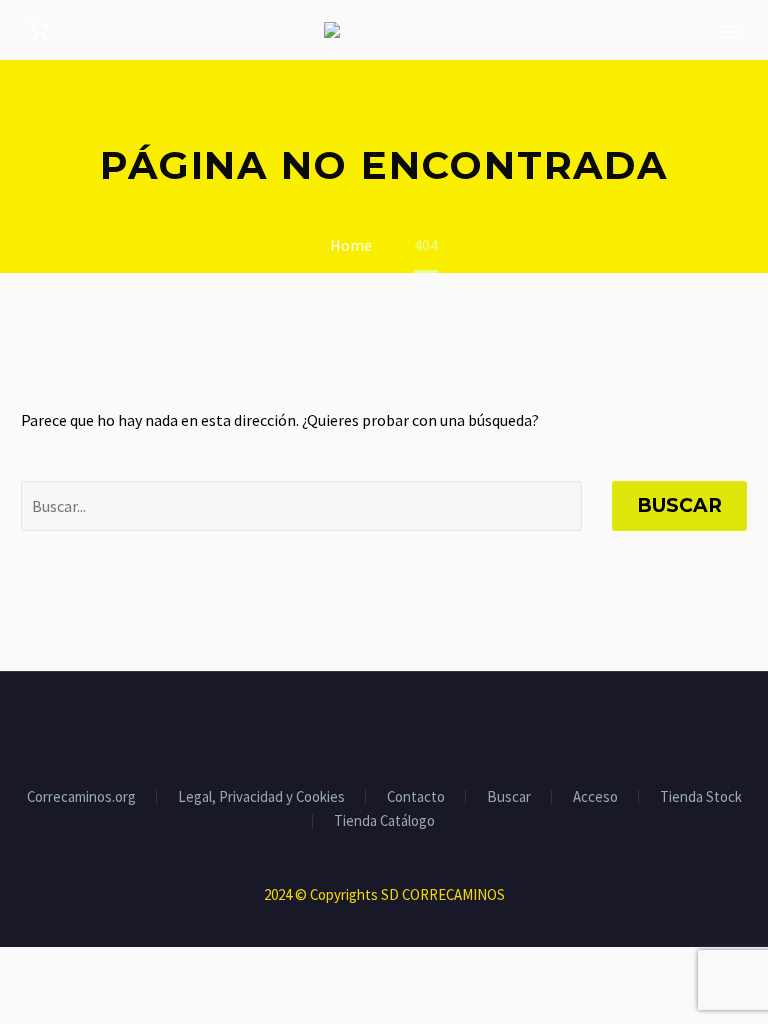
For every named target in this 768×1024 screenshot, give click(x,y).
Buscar (679, 505)
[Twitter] (371, 726)
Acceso (595, 797)
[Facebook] (345, 726)
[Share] (423, 726)
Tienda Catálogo (384, 821)
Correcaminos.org (81, 797)
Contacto (416, 797)
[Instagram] (397, 726)
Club (727, 59)
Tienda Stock (701, 797)
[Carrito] (39, 30)
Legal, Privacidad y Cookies (261, 797)
